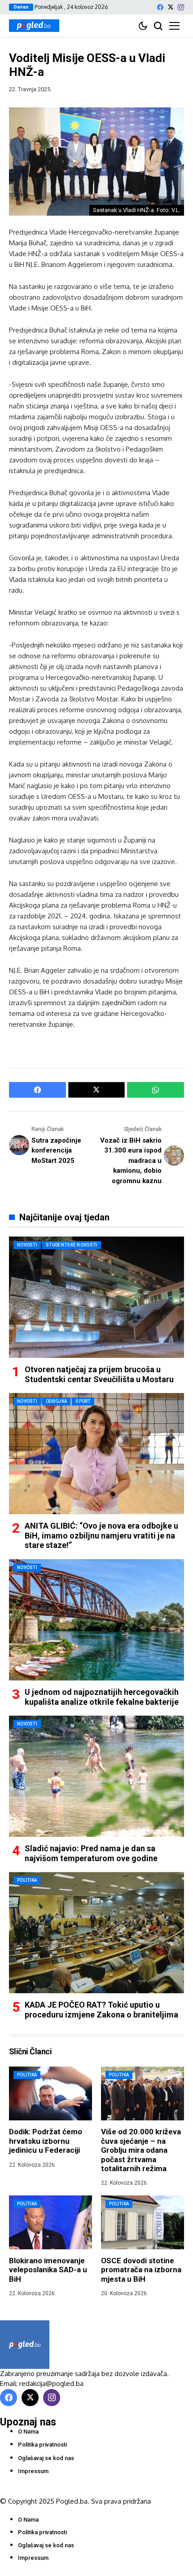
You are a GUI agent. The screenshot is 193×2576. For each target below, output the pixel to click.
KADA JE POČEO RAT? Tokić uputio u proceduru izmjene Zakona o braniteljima (101, 2010)
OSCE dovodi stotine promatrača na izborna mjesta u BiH (141, 2270)
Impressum (33, 2471)
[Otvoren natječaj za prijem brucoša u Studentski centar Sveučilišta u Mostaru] (96, 1297)
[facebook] (160, 7)
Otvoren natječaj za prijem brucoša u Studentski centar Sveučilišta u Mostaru (99, 1374)
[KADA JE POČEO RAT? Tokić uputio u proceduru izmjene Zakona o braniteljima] (96, 1933)
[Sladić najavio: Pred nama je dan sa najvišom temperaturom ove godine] (96, 1776)
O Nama (28, 2432)
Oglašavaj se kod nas (46, 2458)
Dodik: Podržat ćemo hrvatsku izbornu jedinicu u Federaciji (46, 2141)
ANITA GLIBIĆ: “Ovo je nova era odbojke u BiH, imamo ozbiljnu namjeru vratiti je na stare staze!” (101, 1535)
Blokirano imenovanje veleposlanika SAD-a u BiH (48, 2270)
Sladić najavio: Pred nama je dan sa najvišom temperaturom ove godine (91, 1853)
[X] (171, 7)
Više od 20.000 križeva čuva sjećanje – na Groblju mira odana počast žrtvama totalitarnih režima (141, 2150)
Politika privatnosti (42, 2445)
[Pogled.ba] (34, 26)
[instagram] (181, 7)
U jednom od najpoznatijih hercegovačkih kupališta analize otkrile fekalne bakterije (102, 1697)
